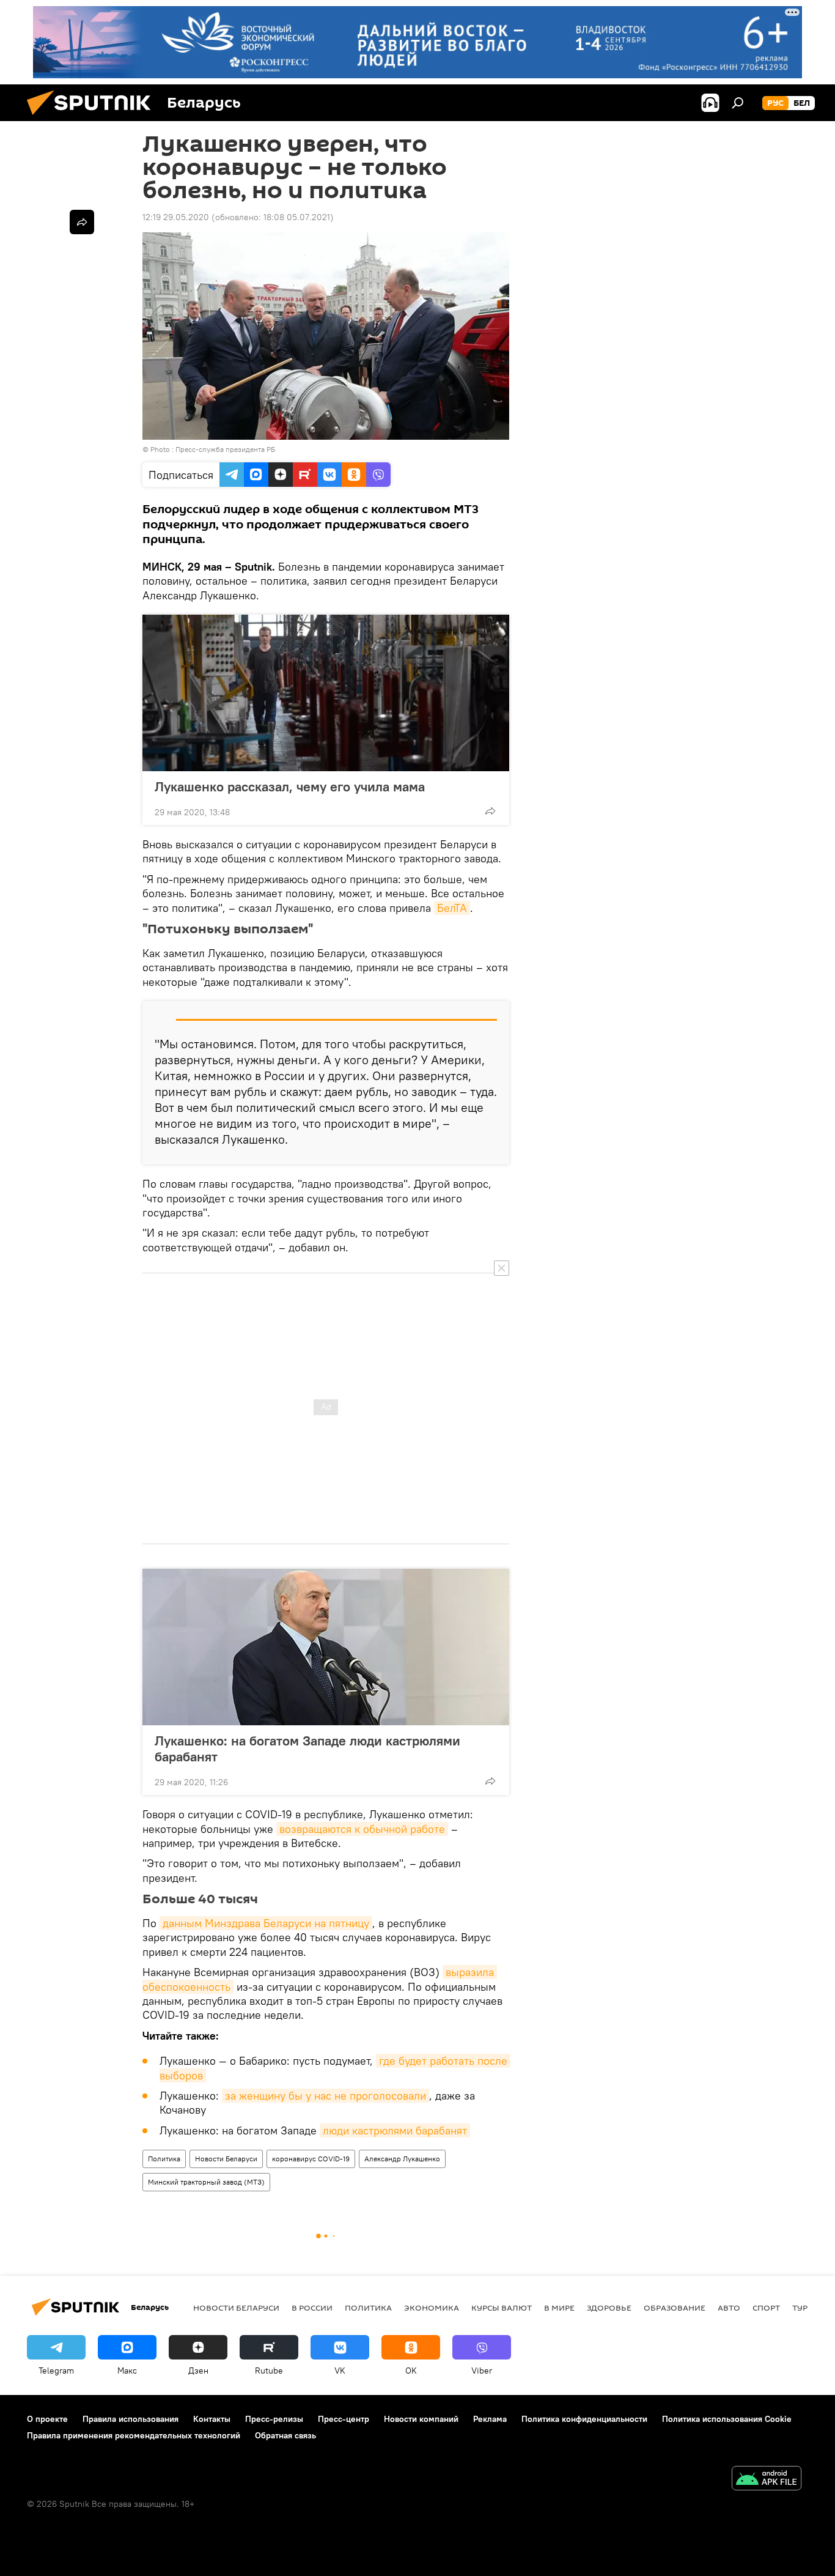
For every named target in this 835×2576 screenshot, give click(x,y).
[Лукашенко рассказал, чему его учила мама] (326, 693)
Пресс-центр (344, 2419)
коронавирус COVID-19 (311, 2159)
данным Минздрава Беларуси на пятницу (266, 1923)
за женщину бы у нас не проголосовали (326, 2096)
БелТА (452, 908)
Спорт (766, 2308)
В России (312, 2308)
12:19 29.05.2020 (176, 217)
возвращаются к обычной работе (362, 1829)
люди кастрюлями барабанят (395, 2130)
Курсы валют (502, 2308)
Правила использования (131, 2419)
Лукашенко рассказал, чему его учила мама (290, 786)
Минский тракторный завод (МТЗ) (206, 2182)
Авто (729, 2308)
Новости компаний (421, 2419)
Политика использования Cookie (727, 2419)
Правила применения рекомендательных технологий (134, 2435)
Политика (164, 2159)
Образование (675, 2308)
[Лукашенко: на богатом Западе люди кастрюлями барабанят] (326, 1647)
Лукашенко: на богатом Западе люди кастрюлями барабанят (307, 1749)
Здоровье (609, 2308)
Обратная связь (285, 2435)
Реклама (490, 2419)
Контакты (212, 2419)
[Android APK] (767, 2480)
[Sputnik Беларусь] (94, 118)
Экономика (432, 2308)
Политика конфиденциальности (584, 2419)
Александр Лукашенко (402, 2159)
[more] (490, 811)
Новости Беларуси (226, 2159)
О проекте (47, 2419)
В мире (559, 2308)
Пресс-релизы (274, 2419)
